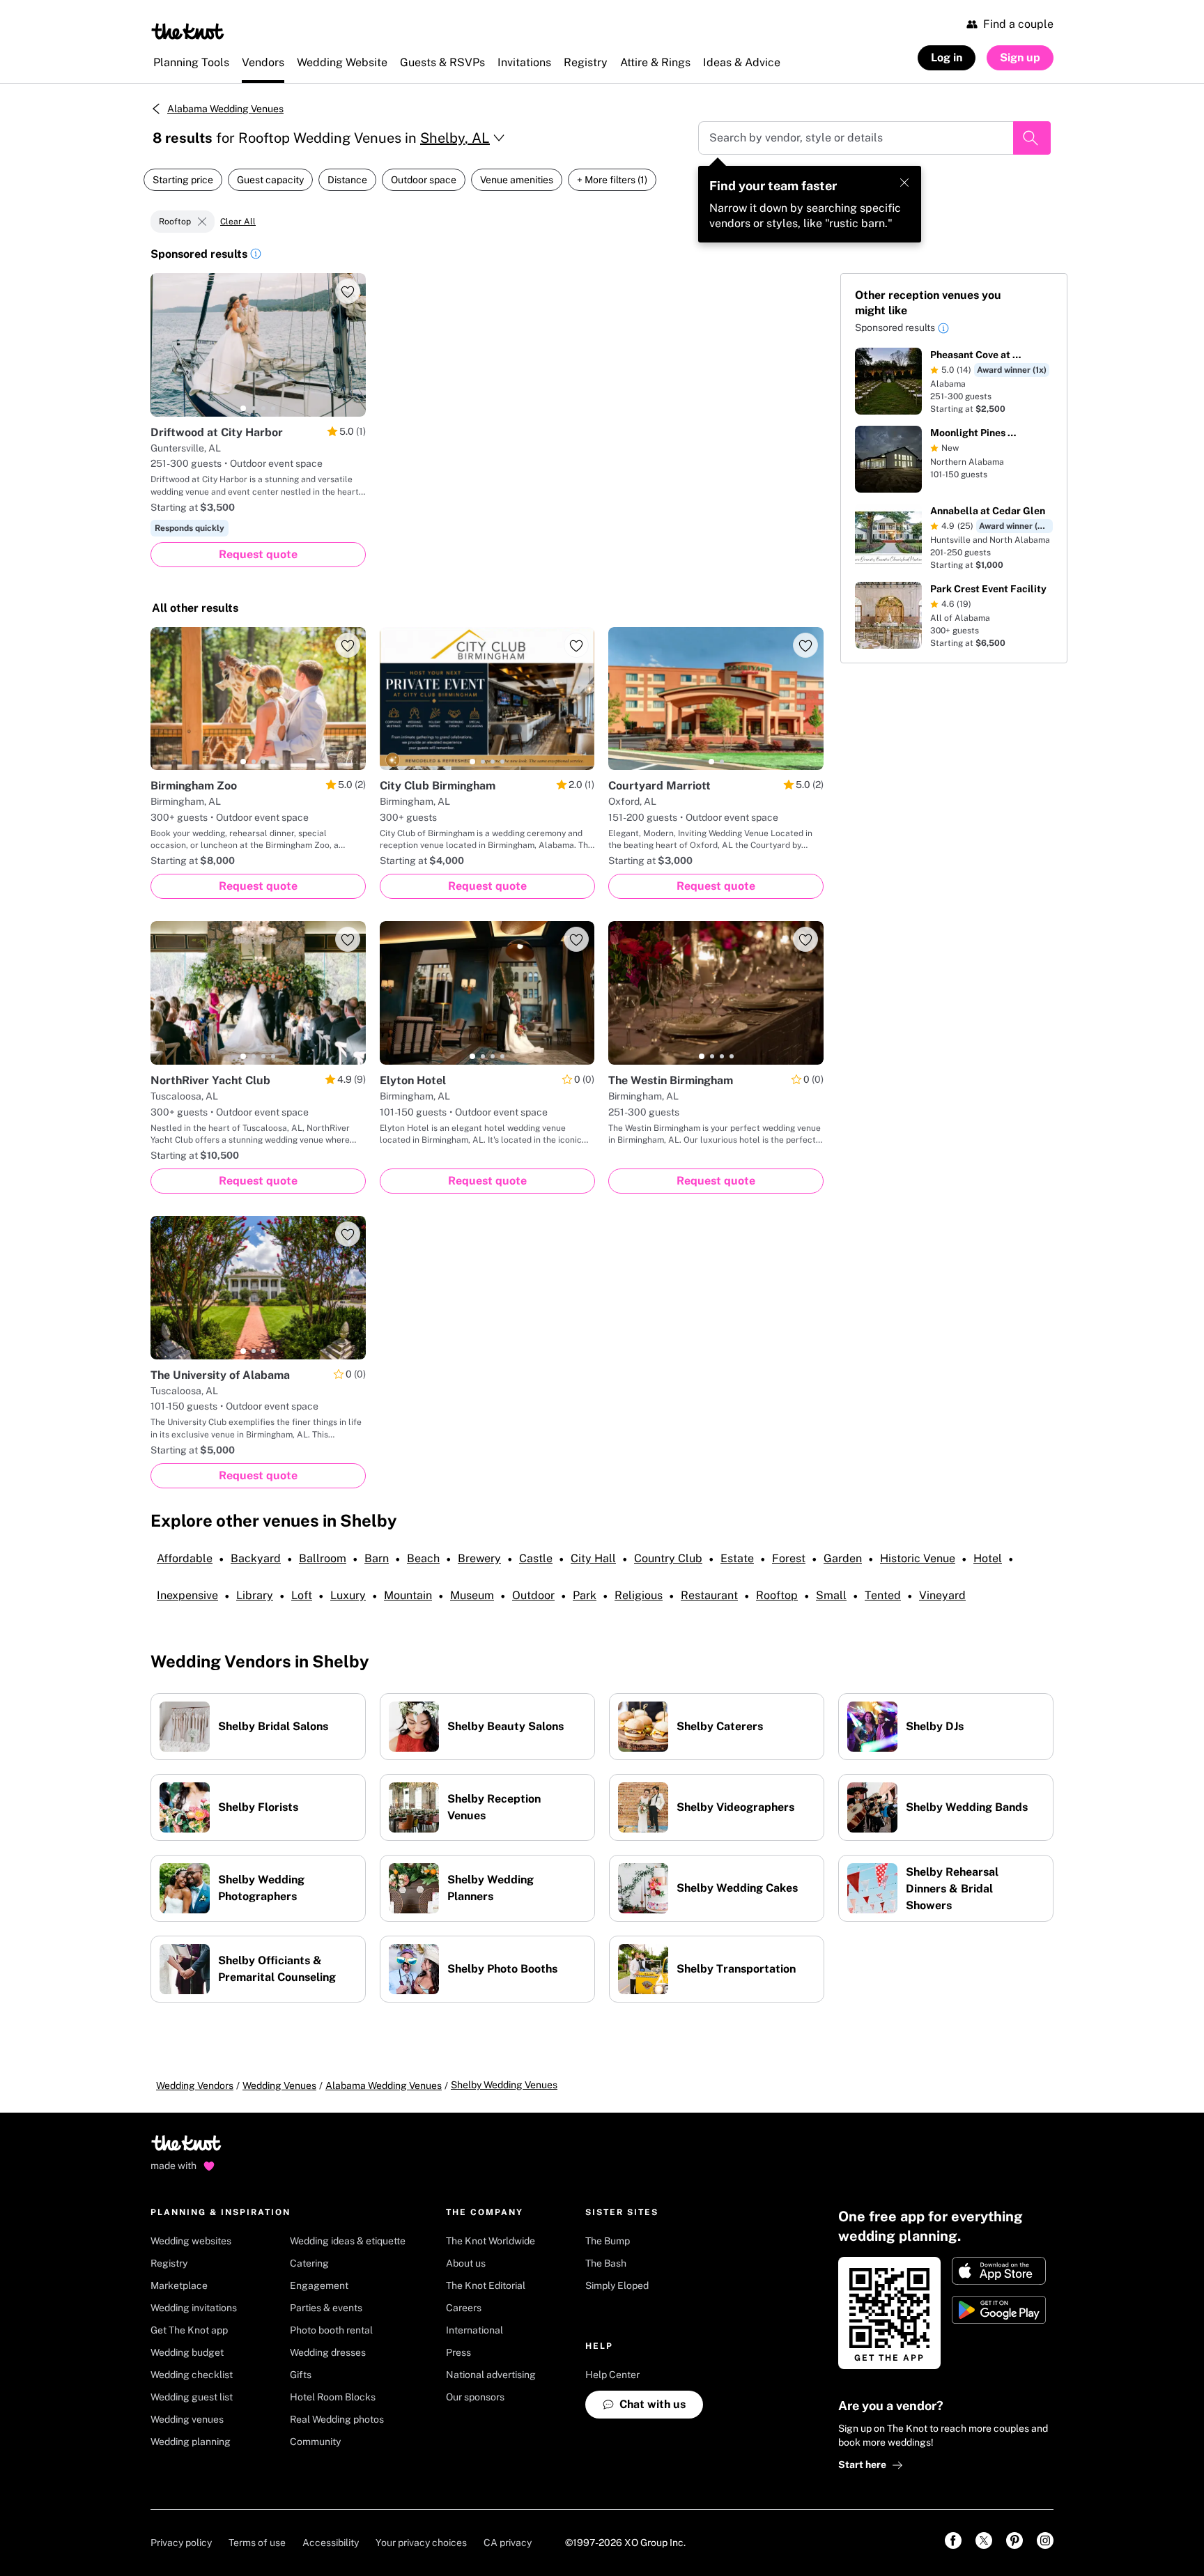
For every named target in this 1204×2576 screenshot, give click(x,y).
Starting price (183, 180)
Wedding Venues (279, 2085)
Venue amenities (517, 180)
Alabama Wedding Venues (225, 109)
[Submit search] (1032, 138)
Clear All (238, 222)
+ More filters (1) (612, 180)
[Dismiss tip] (904, 183)
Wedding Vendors (195, 2085)
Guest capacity (270, 180)
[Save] (348, 291)
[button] (256, 256)
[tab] (243, 408)
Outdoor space (424, 180)
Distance (347, 180)
